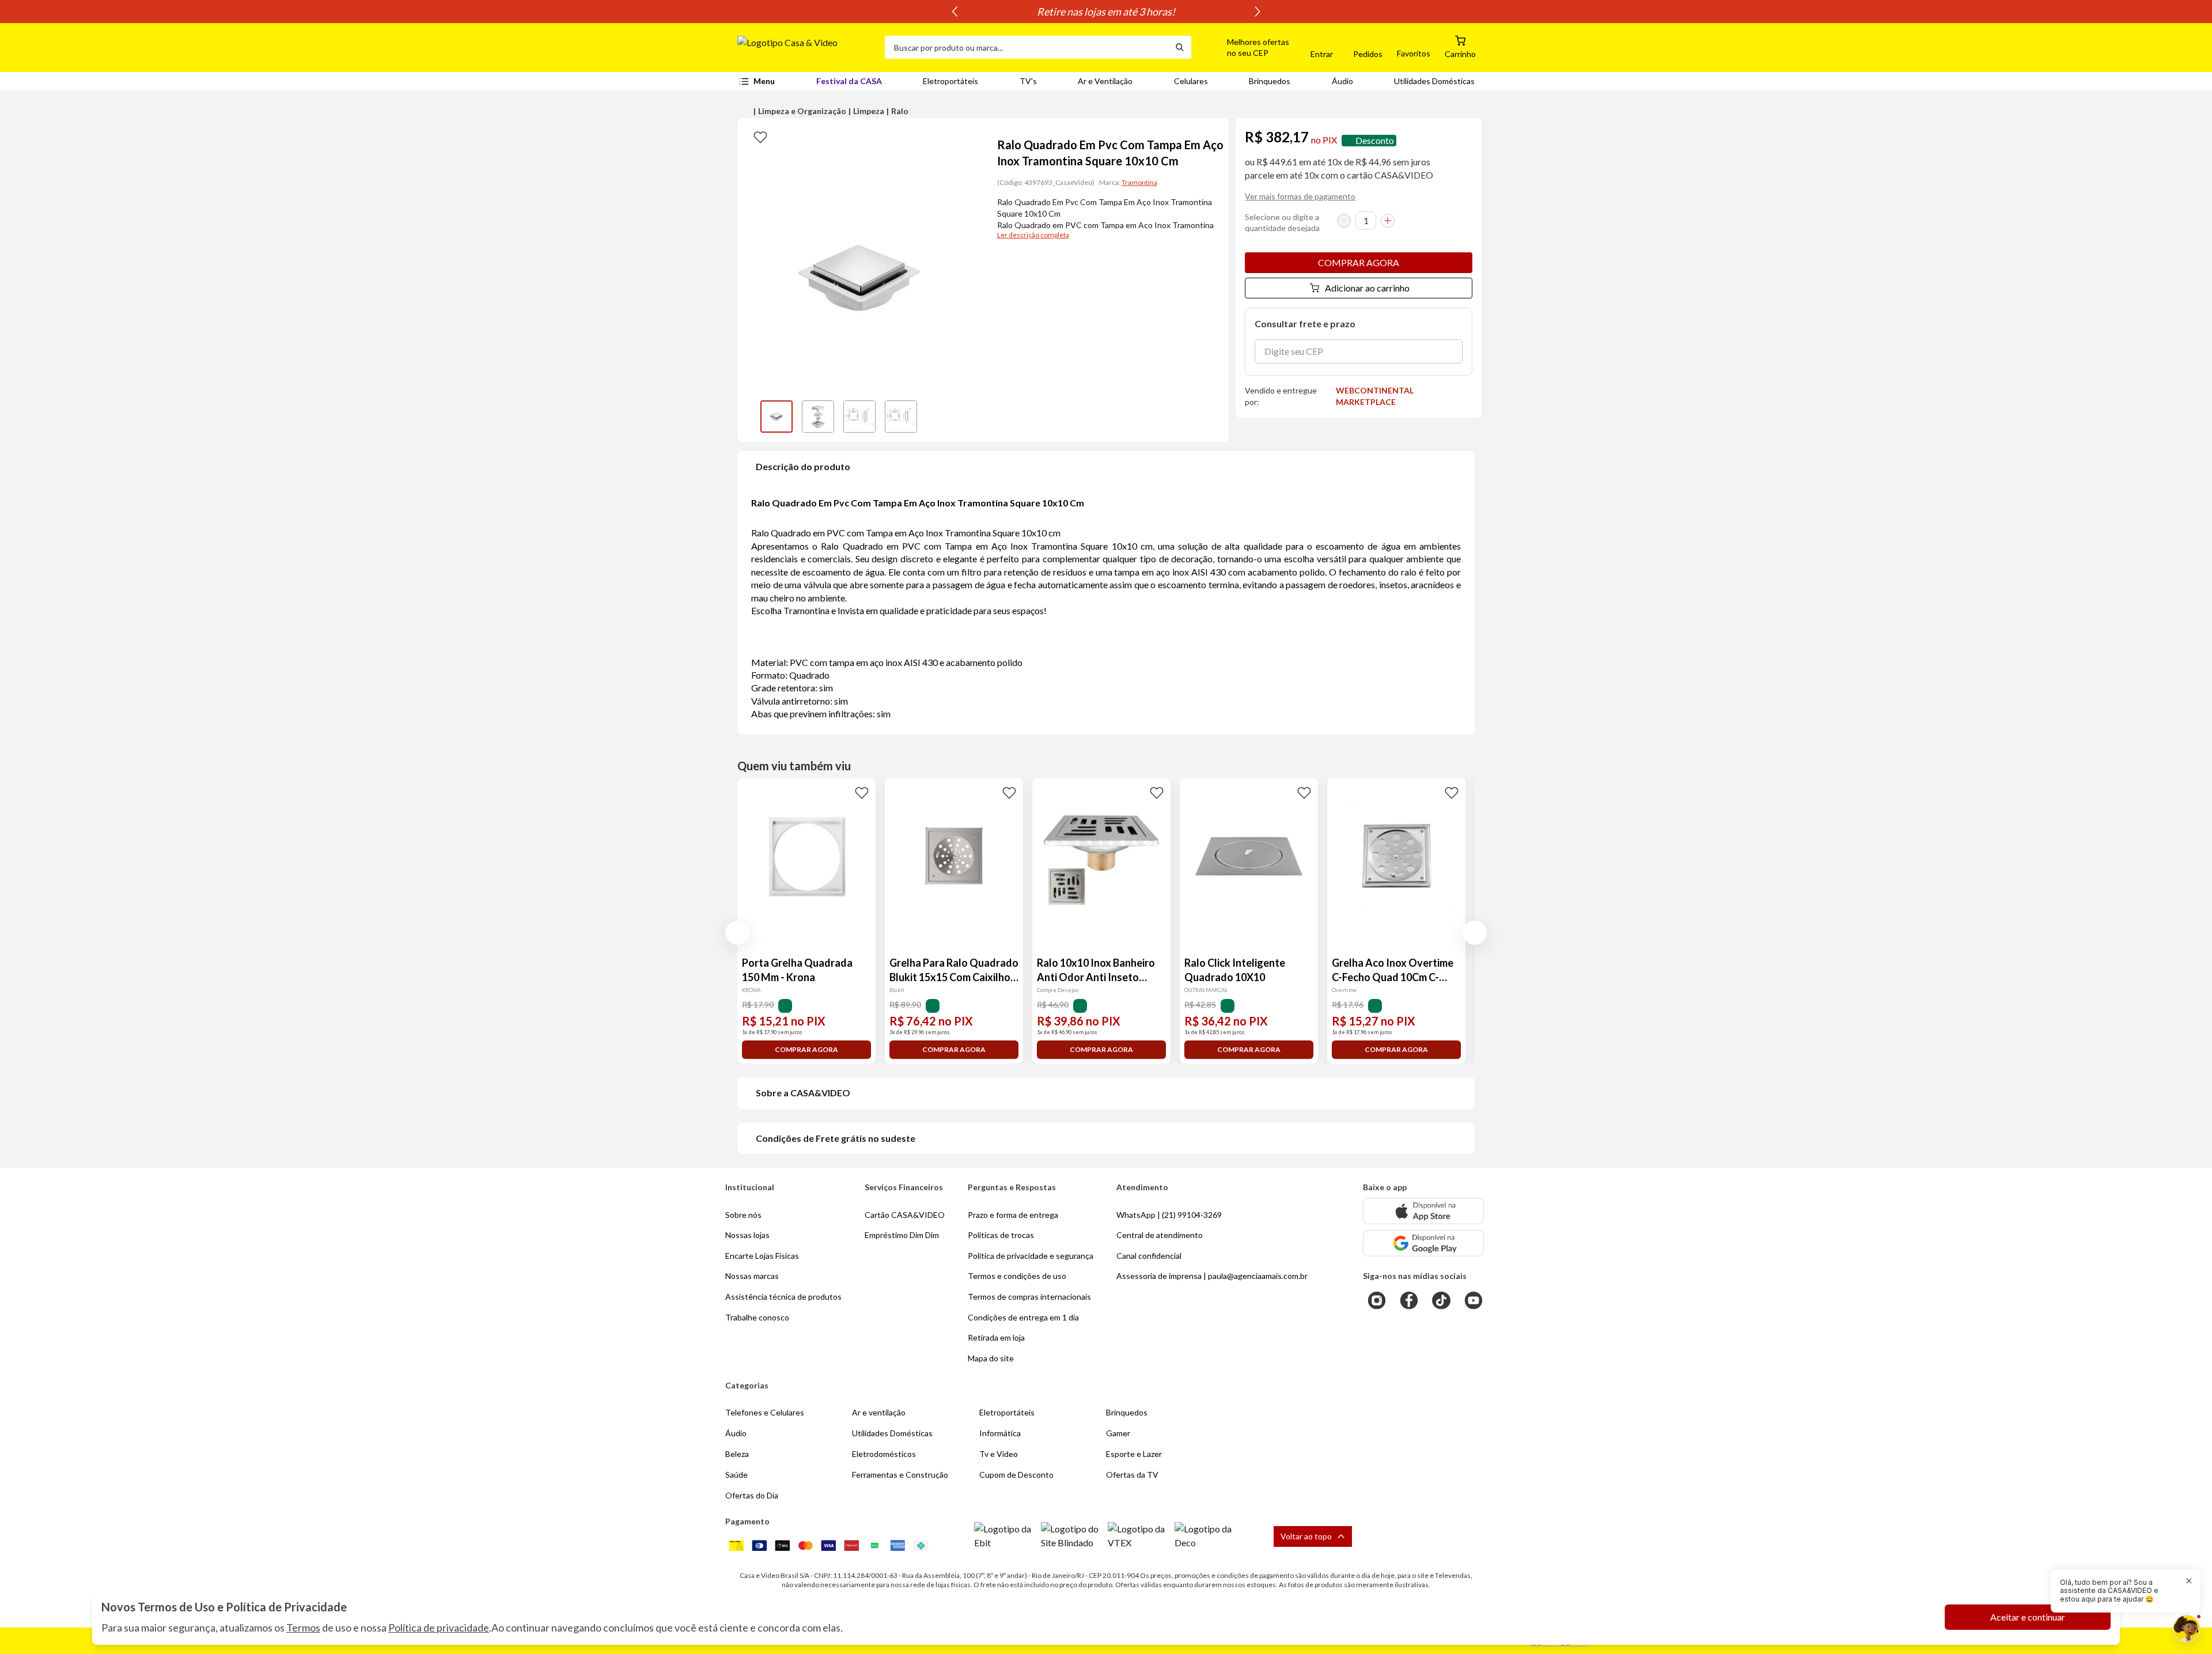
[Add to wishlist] (760, 137)
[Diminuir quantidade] (1344, 221)
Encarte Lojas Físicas (762, 1256)
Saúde (736, 1475)
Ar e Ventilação (1105, 81)
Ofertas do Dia (752, 1495)
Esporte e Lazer (1134, 1454)
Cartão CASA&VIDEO (905, 1215)
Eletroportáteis (950, 81)
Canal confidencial (1149, 1256)
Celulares (1191, 81)
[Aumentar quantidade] (1388, 221)
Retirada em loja (996, 1337)
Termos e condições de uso (1017, 1276)
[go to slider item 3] (901, 417)
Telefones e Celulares (765, 1412)
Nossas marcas (752, 1276)
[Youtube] (1474, 1300)
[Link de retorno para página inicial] (806, 47)
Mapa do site (991, 1358)
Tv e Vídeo (999, 1454)
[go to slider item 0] (777, 417)
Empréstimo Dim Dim (902, 1235)
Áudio (1342, 81)
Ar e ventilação (879, 1412)
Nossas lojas (747, 1235)
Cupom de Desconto (1016, 1475)
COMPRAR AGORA (1359, 262)
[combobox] (1027, 47)
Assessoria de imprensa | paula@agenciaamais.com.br (1212, 1276)
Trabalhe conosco (757, 1317)
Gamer (1118, 1433)
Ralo (900, 111)
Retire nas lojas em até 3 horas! (1106, 12)
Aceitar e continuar (2028, 1617)
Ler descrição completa (1033, 235)
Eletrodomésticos (884, 1454)
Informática (1000, 1433)
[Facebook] (1409, 1300)
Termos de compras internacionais (1029, 1297)
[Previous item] (955, 12)
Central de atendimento (1160, 1235)
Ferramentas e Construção (900, 1475)
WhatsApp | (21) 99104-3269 (1169, 1215)
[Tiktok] (1441, 1300)
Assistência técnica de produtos (783, 1297)
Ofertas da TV (1132, 1475)
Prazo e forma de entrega (1013, 1215)
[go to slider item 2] (859, 417)
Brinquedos (1270, 81)
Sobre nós (743, 1215)
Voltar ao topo (1306, 1536)
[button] (1245, 47)
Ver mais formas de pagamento (1300, 196)
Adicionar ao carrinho (1367, 288)
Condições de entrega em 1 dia (1023, 1317)
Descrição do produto (803, 466)
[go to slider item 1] (818, 417)
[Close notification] (2189, 1581)
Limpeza (869, 111)
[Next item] (1257, 12)
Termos (303, 1627)
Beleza (737, 1454)
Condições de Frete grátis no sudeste (836, 1138)
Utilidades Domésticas (1434, 81)
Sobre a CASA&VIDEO (803, 1093)
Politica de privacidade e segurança (1031, 1256)
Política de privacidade (439, 1627)
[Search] (1180, 47)
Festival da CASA (849, 81)
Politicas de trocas (1001, 1235)
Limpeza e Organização (802, 111)
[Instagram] (1377, 1300)
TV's (1028, 81)
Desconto (1375, 140)
